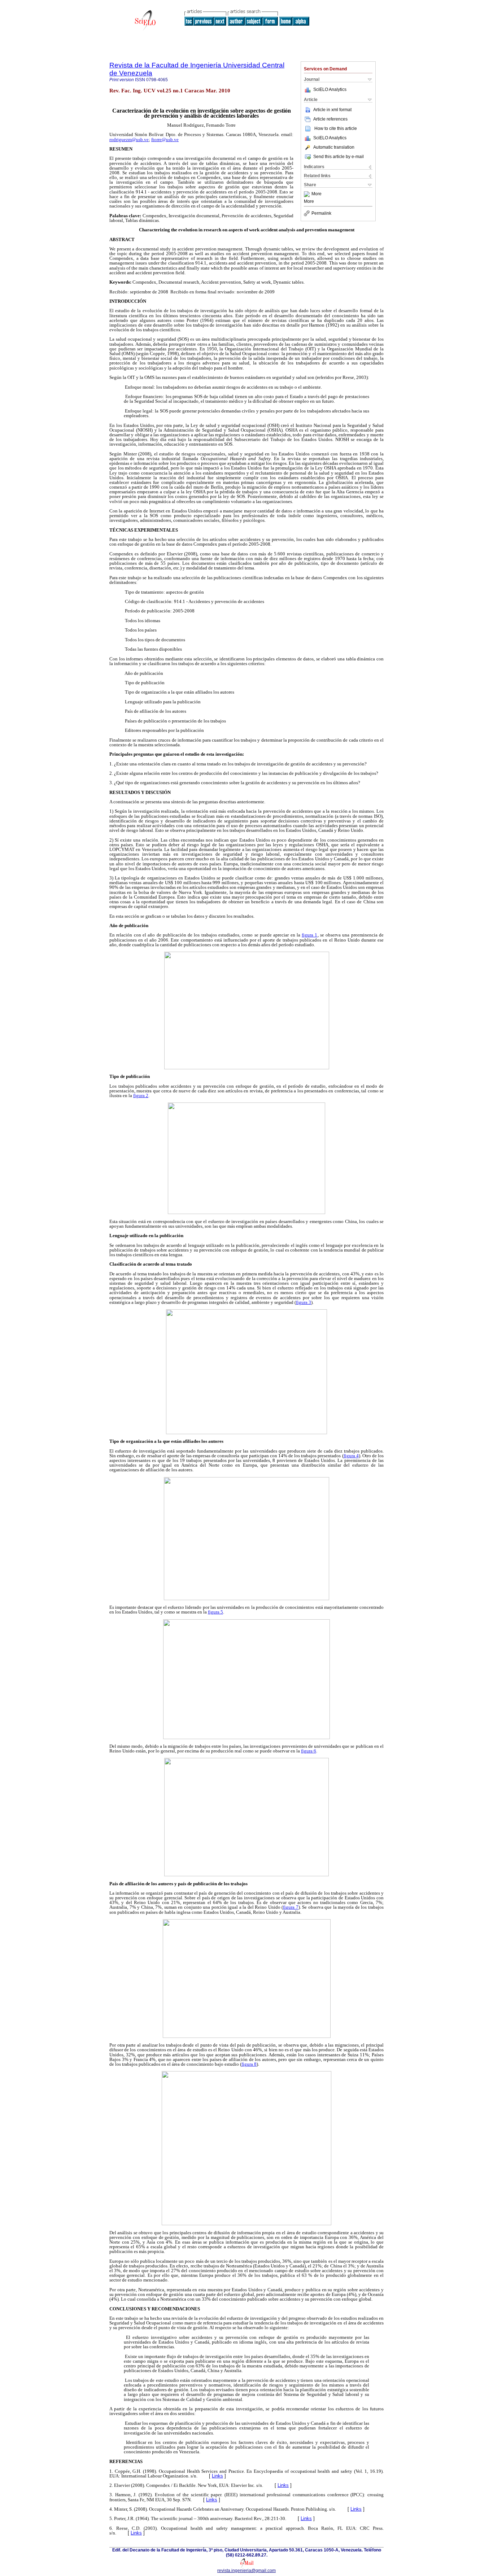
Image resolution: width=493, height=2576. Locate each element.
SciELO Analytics (330, 89)
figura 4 (351, 1456)
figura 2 (141, 1095)
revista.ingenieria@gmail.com (247, 2571)
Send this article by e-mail (339, 157)
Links (217, 2476)
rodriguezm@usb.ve (129, 139)
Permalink (321, 213)
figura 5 (215, 1612)
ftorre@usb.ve (165, 139)
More (317, 194)
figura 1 (309, 935)
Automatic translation (334, 147)
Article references (330, 119)
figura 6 (309, 1751)
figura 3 (304, 1302)
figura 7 (291, 1907)
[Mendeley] (308, 194)
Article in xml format (332, 110)
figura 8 (249, 2064)
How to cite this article (336, 128)
